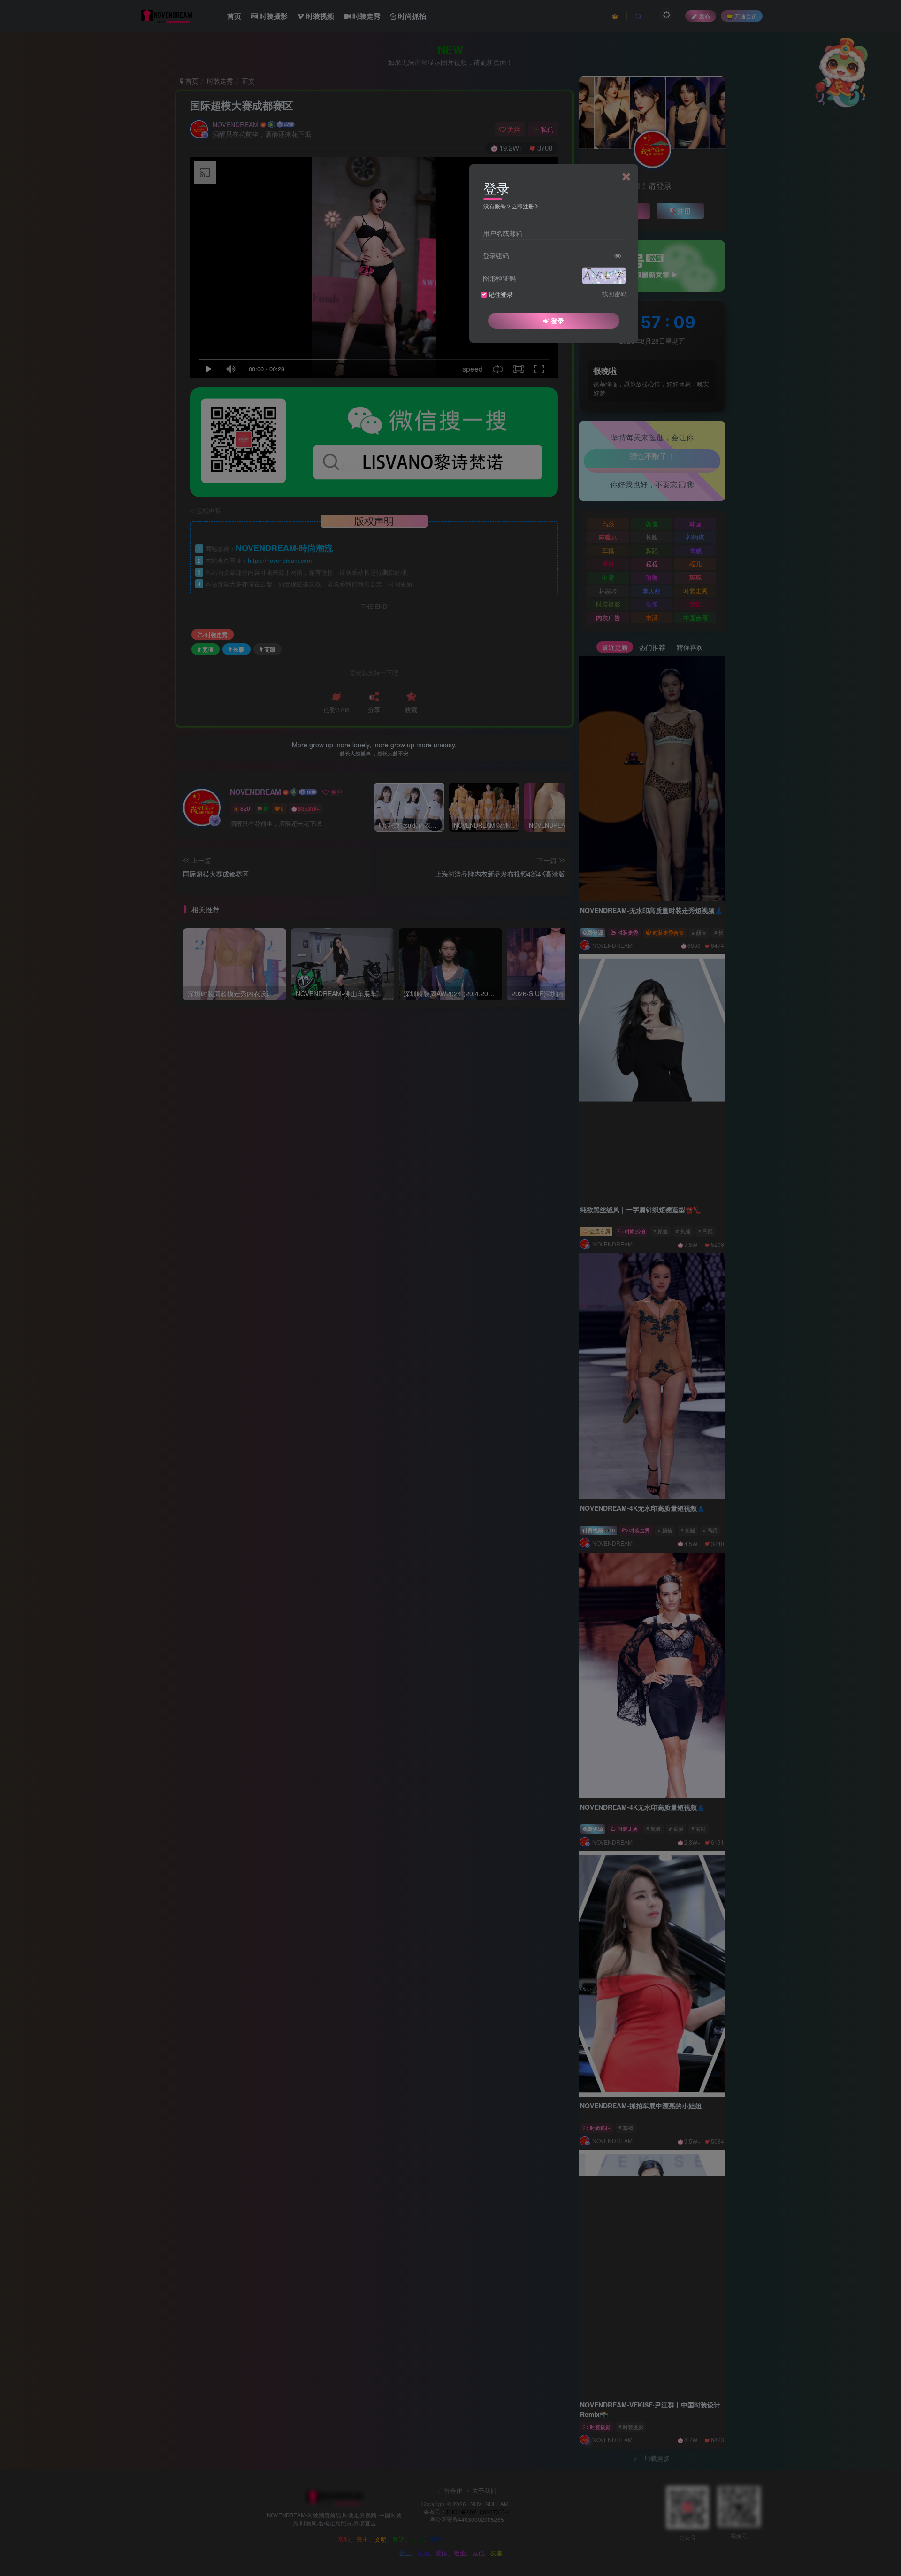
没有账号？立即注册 (509, 206)
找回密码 (614, 294)
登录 (557, 321)
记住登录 (501, 294)
